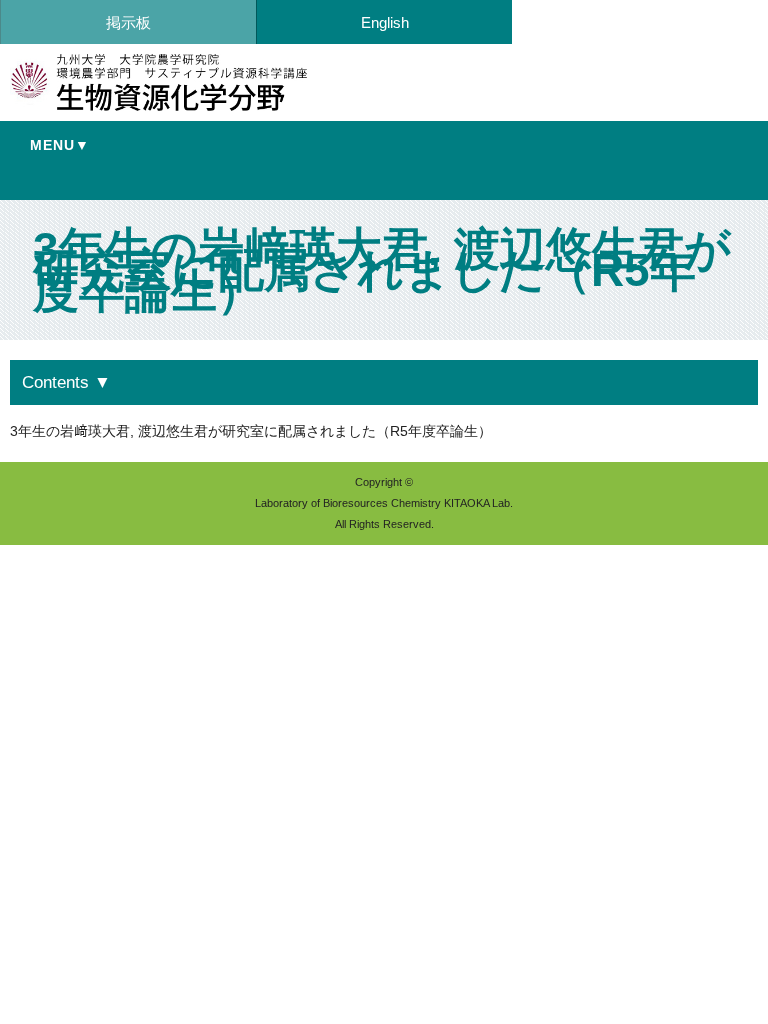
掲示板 (128, 22)
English (385, 22)
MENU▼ (60, 145)
